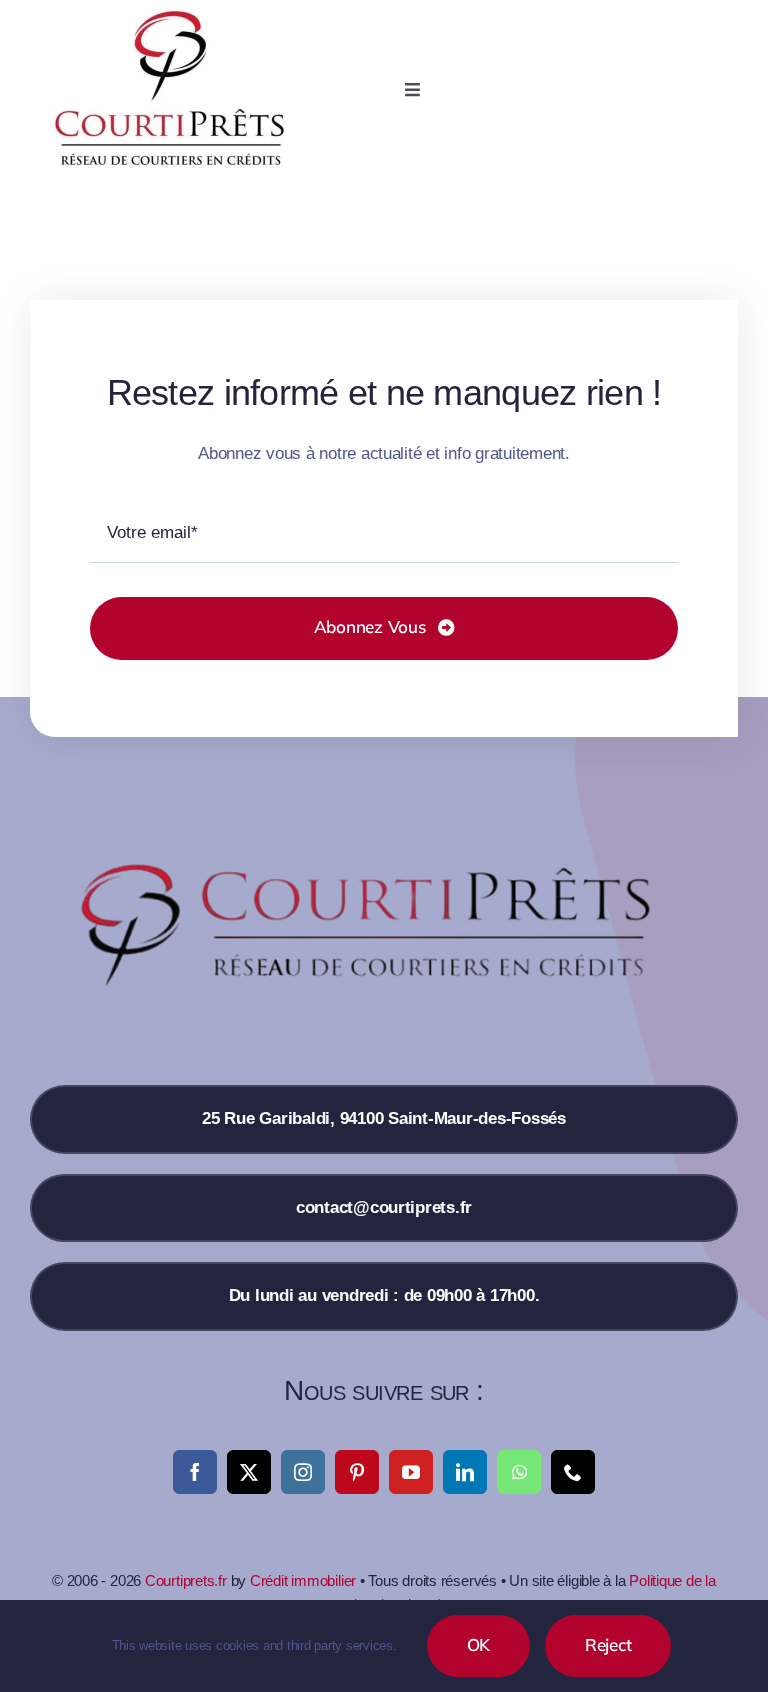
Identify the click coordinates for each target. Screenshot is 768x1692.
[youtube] (411, 1472)
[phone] (573, 1472)
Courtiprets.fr (186, 1580)
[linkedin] (465, 1472)
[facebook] (195, 1472)
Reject (608, 1644)
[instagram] (303, 1472)
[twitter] (249, 1472)
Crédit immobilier (303, 1580)
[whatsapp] (519, 1472)
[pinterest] (357, 1472)
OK (479, 1644)
